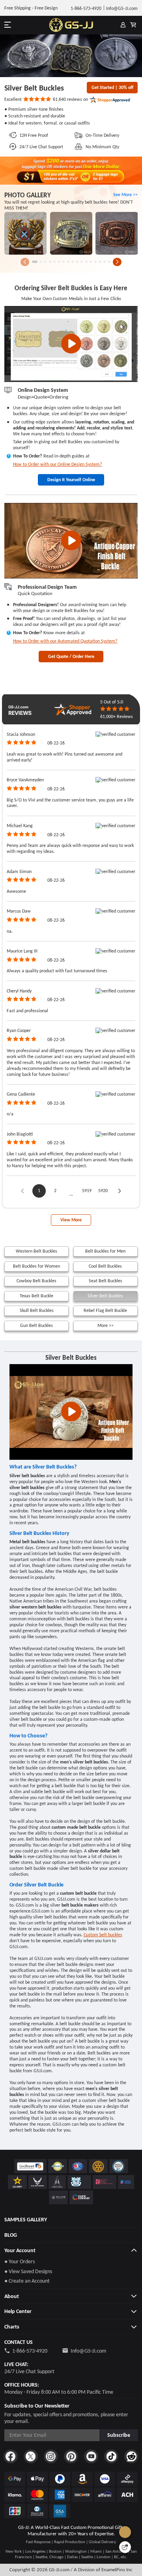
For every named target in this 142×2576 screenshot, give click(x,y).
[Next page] (120, 1191)
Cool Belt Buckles (105, 1266)
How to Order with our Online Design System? (58, 464)
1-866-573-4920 (30, 2351)
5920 (103, 1191)
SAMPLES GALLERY (26, 2220)
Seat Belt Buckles (106, 1281)
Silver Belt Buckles (105, 1296)
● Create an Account (27, 2281)
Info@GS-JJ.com (88, 2351)
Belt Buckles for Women (36, 1266)
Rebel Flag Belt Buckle (105, 1310)
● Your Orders (20, 2261)
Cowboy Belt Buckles (36, 1281)
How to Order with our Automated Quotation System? (65, 641)
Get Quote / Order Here (71, 656)
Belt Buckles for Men (105, 1251)
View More (71, 1220)
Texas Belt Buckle (36, 1296)
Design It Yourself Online (71, 480)
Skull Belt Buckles (37, 1310)
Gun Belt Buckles (36, 1325)
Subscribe (119, 2435)
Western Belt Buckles (36, 1251)
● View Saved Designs (28, 2271)
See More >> (125, 195)
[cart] (133, 25)
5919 (87, 1191)
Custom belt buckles (103, 1935)
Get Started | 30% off (112, 87)
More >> (106, 1325)
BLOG (11, 2235)
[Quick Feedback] (125, 2547)
